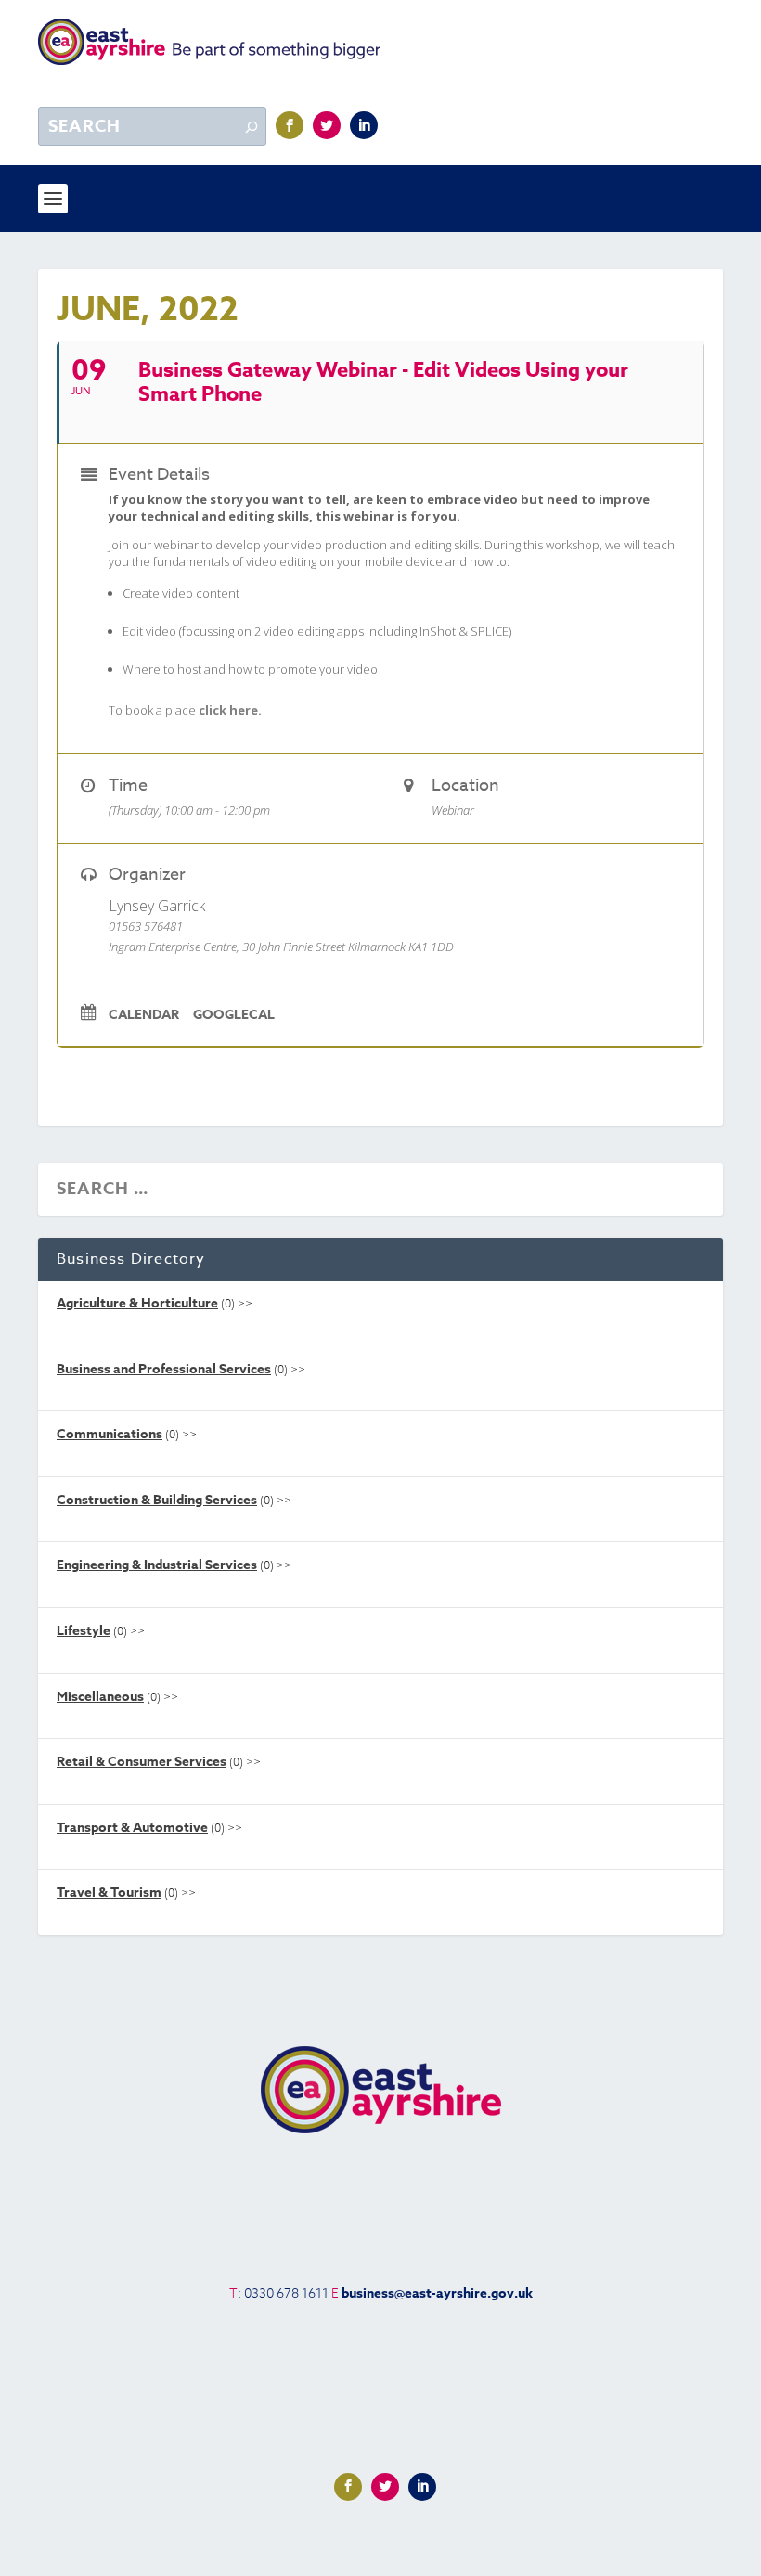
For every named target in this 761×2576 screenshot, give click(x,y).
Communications (110, 1434)
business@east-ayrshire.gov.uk (437, 2293)
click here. (230, 710)
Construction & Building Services (157, 1500)
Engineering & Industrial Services (157, 1565)
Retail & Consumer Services (142, 1762)
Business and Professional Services (164, 1369)
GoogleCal (234, 1015)
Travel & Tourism (109, 1893)
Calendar (144, 1015)
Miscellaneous (100, 1697)
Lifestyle (84, 1631)
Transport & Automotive (132, 1828)
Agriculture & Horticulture (137, 1303)
